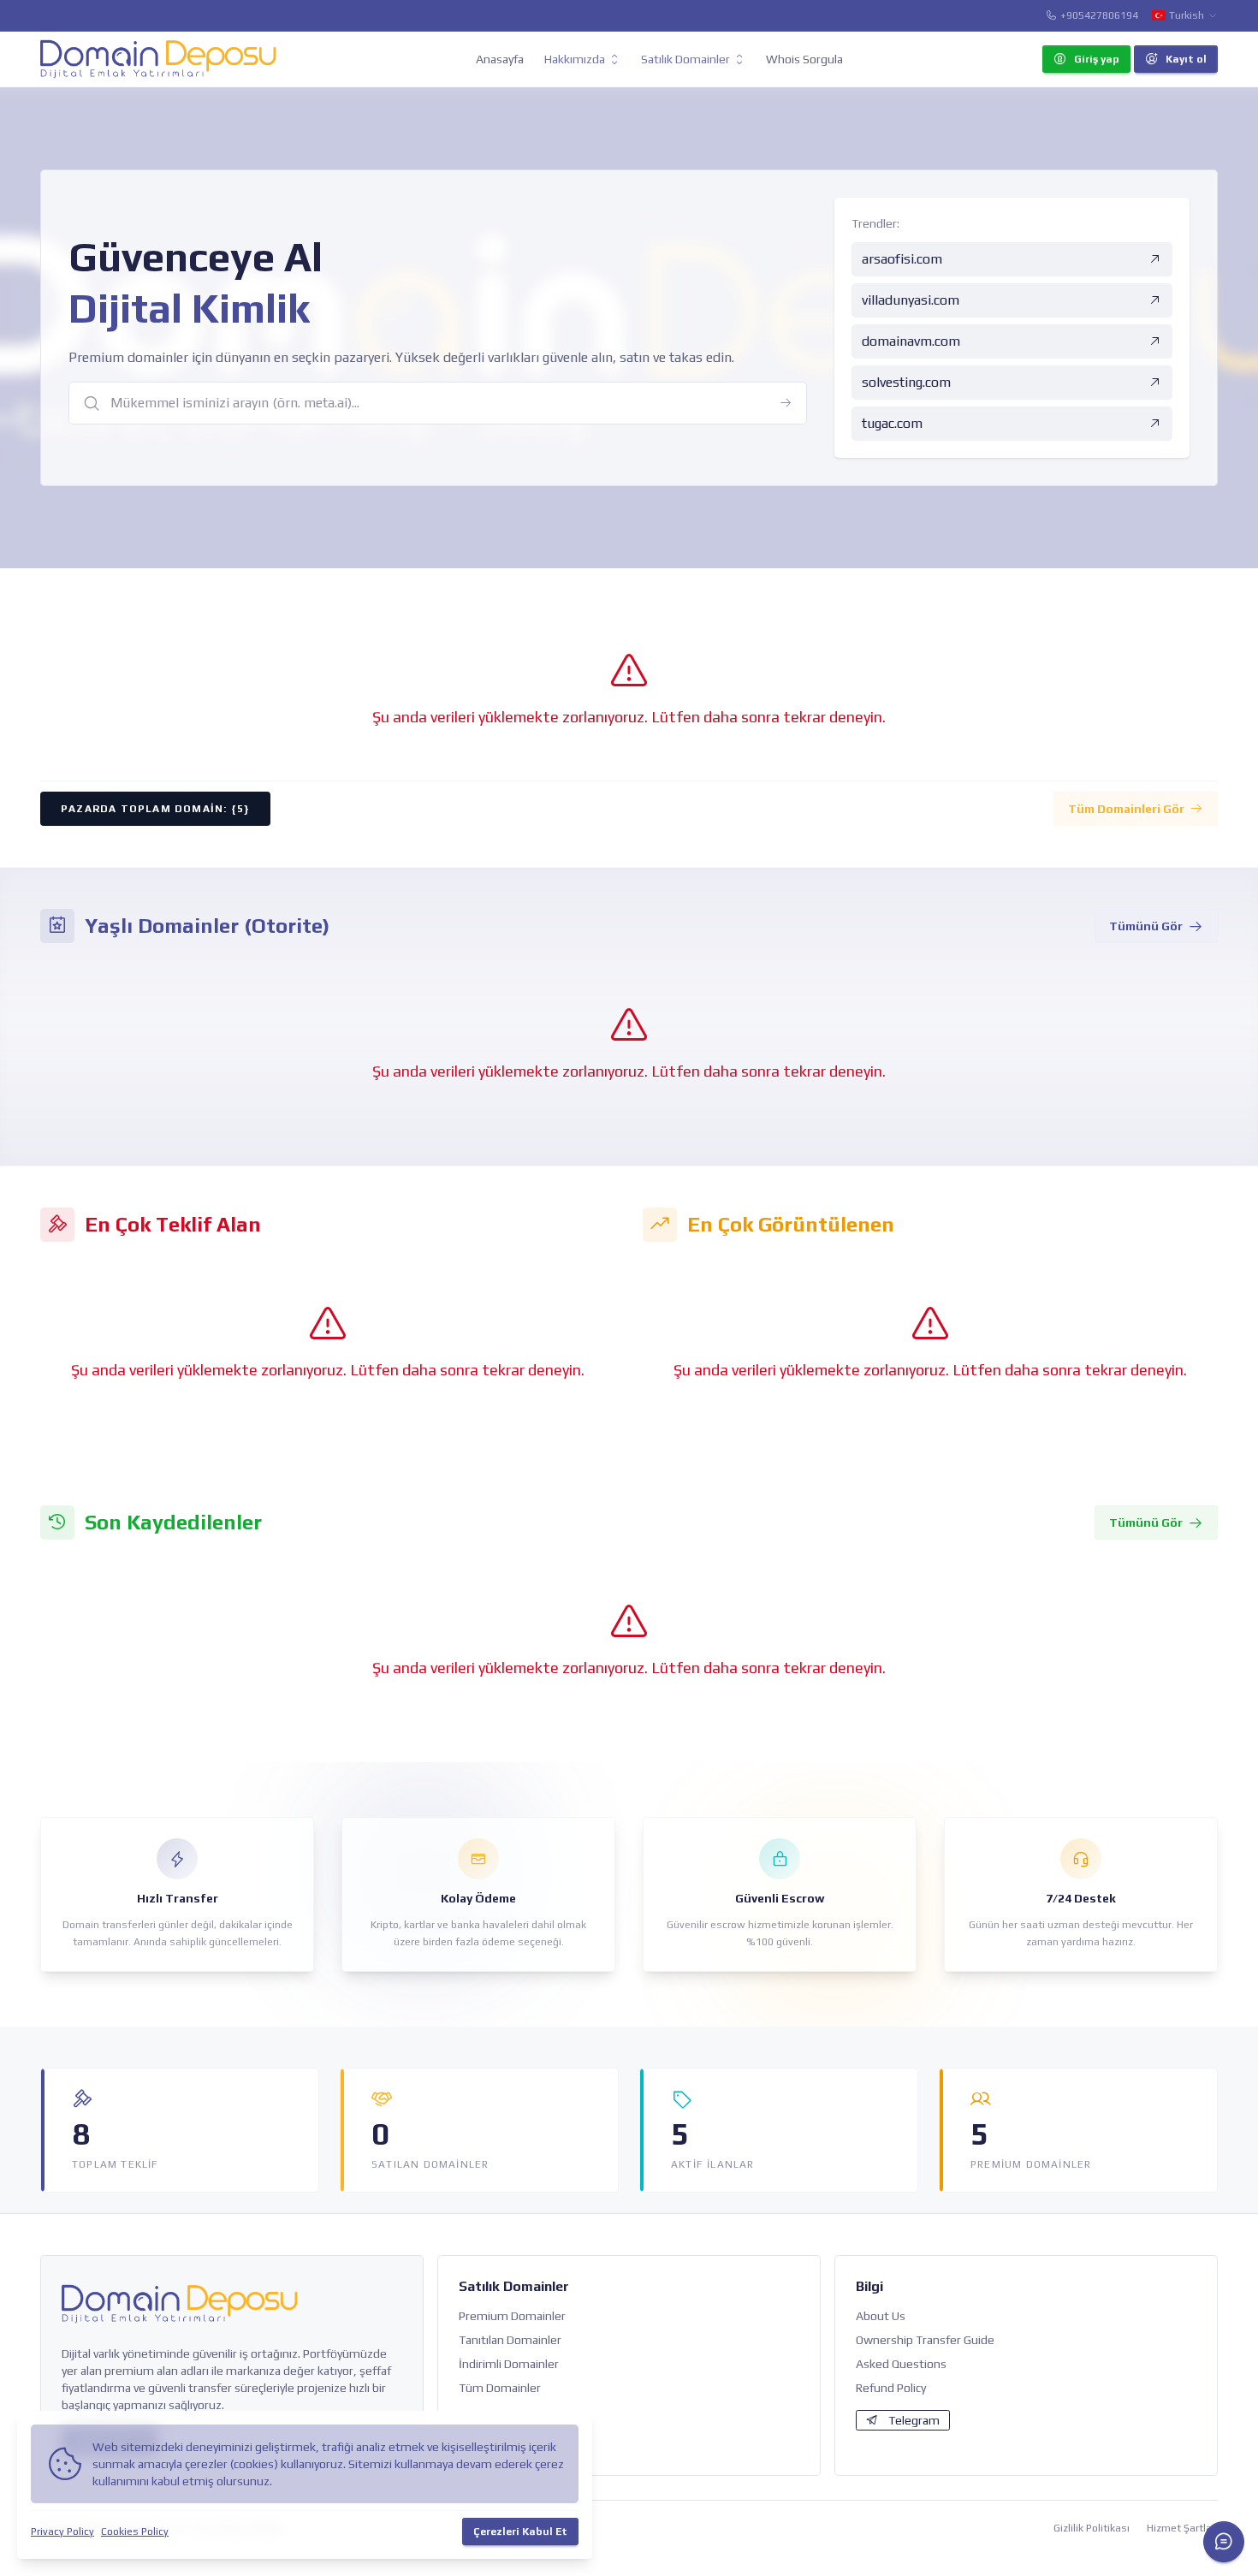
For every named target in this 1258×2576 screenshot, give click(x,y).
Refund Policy (891, 2388)
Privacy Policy (62, 2531)
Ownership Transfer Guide (925, 2340)
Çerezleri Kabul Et (520, 2531)
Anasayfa (500, 59)
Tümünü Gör (1146, 926)
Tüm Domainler (500, 2388)
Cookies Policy (135, 2531)
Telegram (914, 2420)
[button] (1224, 2542)
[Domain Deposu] (158, 59)
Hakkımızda (575, 59)
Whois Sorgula (804, 59)
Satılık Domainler (685, 59)
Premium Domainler (512, 2316)
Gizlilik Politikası (1092, 2528)
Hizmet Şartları (1182, 2528)
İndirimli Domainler (509, 2364)
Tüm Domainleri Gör (1126, 809)
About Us (881, 2316)
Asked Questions (901, 2364)
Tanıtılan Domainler (510, 2340)
